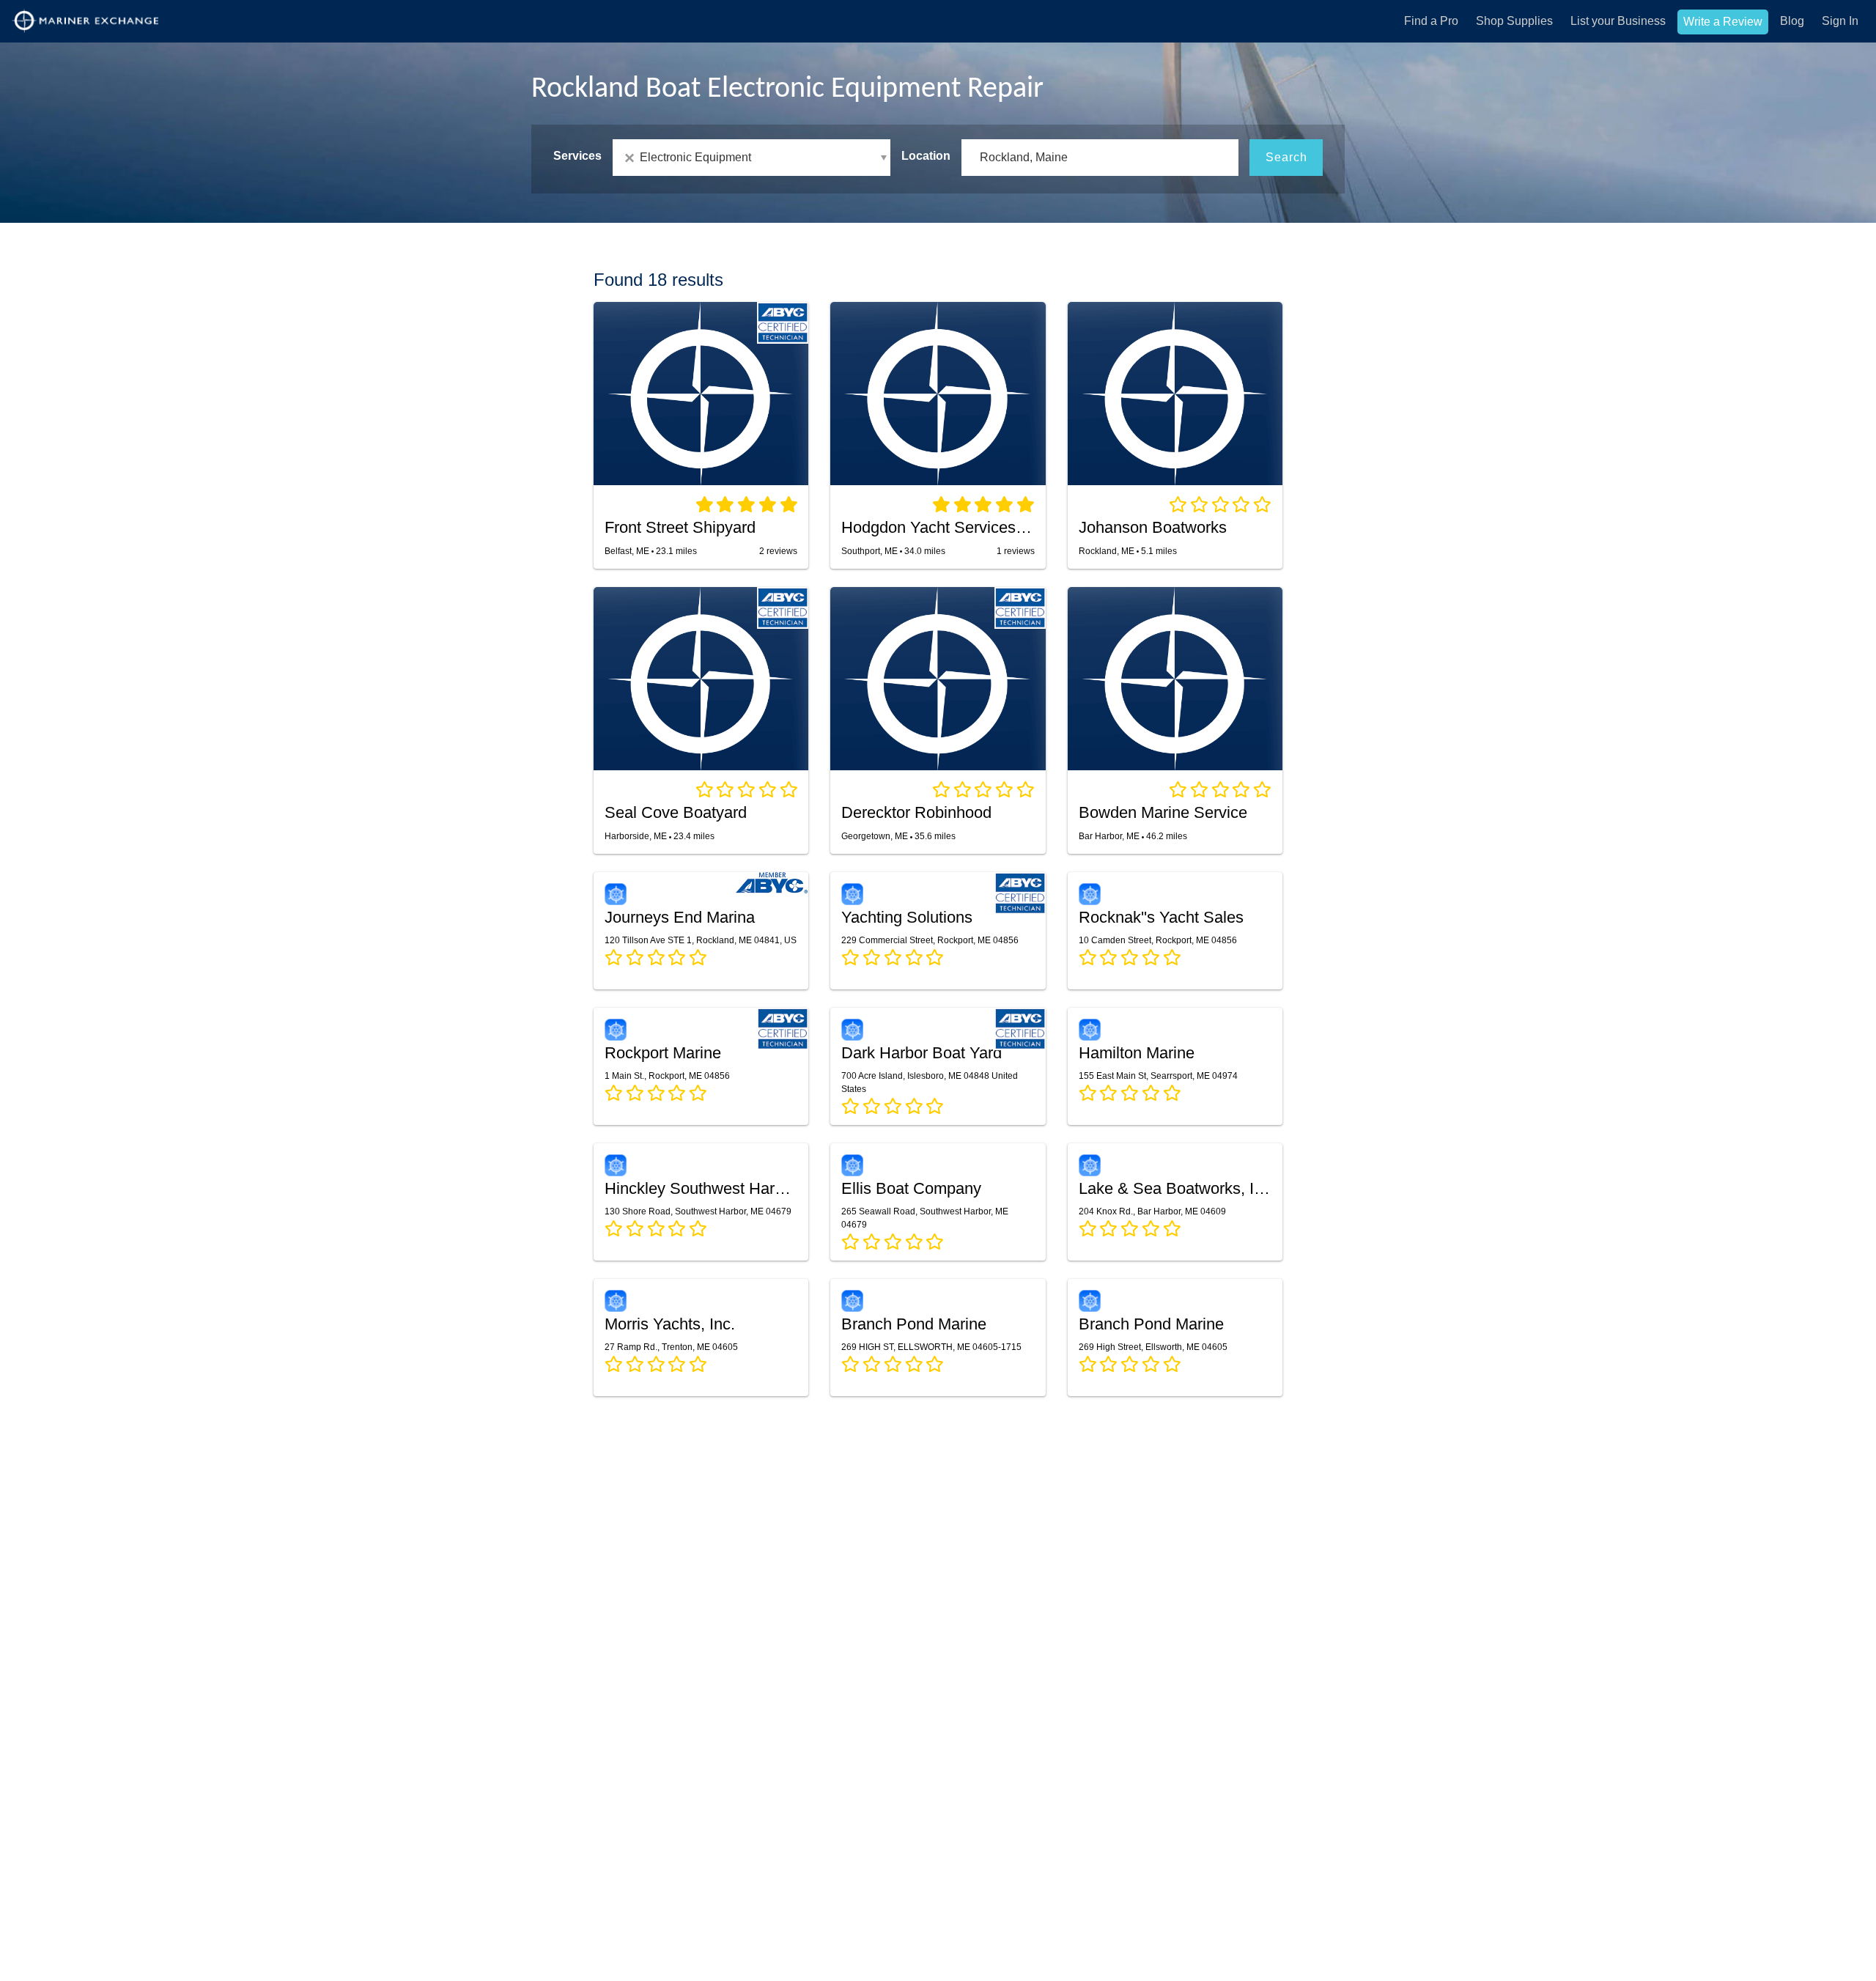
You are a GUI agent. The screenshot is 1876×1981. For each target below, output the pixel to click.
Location (926, 156)
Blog (1792, 21)
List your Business (1618, 21)
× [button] (632, 158)
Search (1286, 157)
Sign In (1840, 21)
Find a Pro (1431, 21)
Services (577, 156)
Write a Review (1723, 22)
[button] (751, 158)
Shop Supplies (1514, 21)
